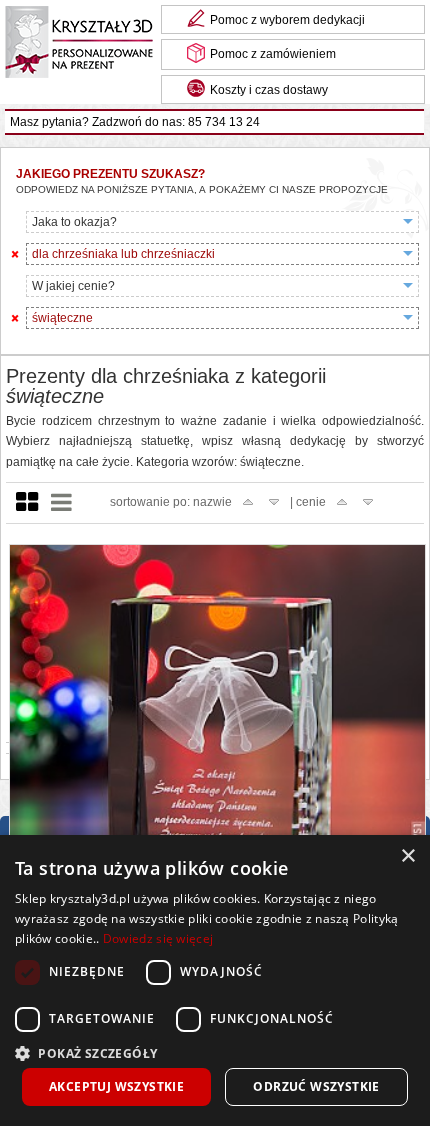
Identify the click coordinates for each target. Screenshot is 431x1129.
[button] (215, 1051)
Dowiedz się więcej (158, 938)
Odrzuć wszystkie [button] (316, 1086)
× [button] (407, 856)
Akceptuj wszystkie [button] (116, 1086)
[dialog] (215, 980)
